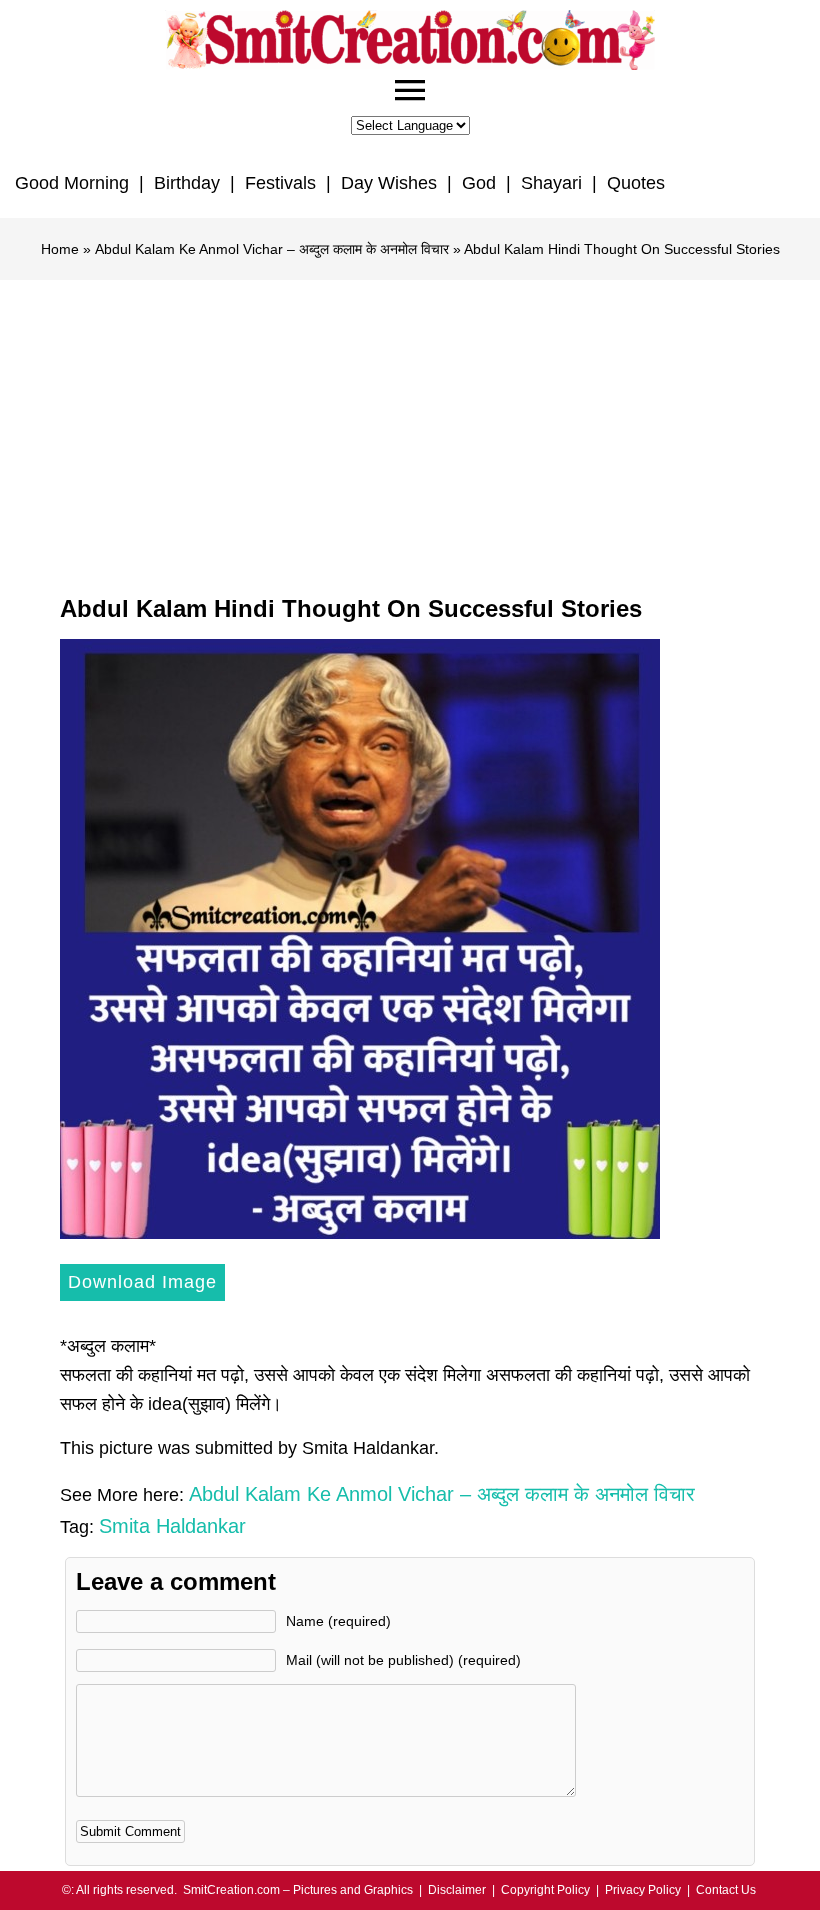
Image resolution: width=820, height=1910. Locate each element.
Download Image (142, 1282)
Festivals (280, 183)
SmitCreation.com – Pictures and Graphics (298, 1890)
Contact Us (726, 1890)
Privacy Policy (643, 1890)
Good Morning (72, 183)
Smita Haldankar (172, 1526)
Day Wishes (389, 183)
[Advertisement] (410, 430)
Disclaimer (457, 1890)
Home (60, 249)
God (479, 183)
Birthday (187, 183)
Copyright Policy (545, 1890)
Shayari (551, 183)
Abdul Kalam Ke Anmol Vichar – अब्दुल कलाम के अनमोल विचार (272, 249)
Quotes (636, 183)
